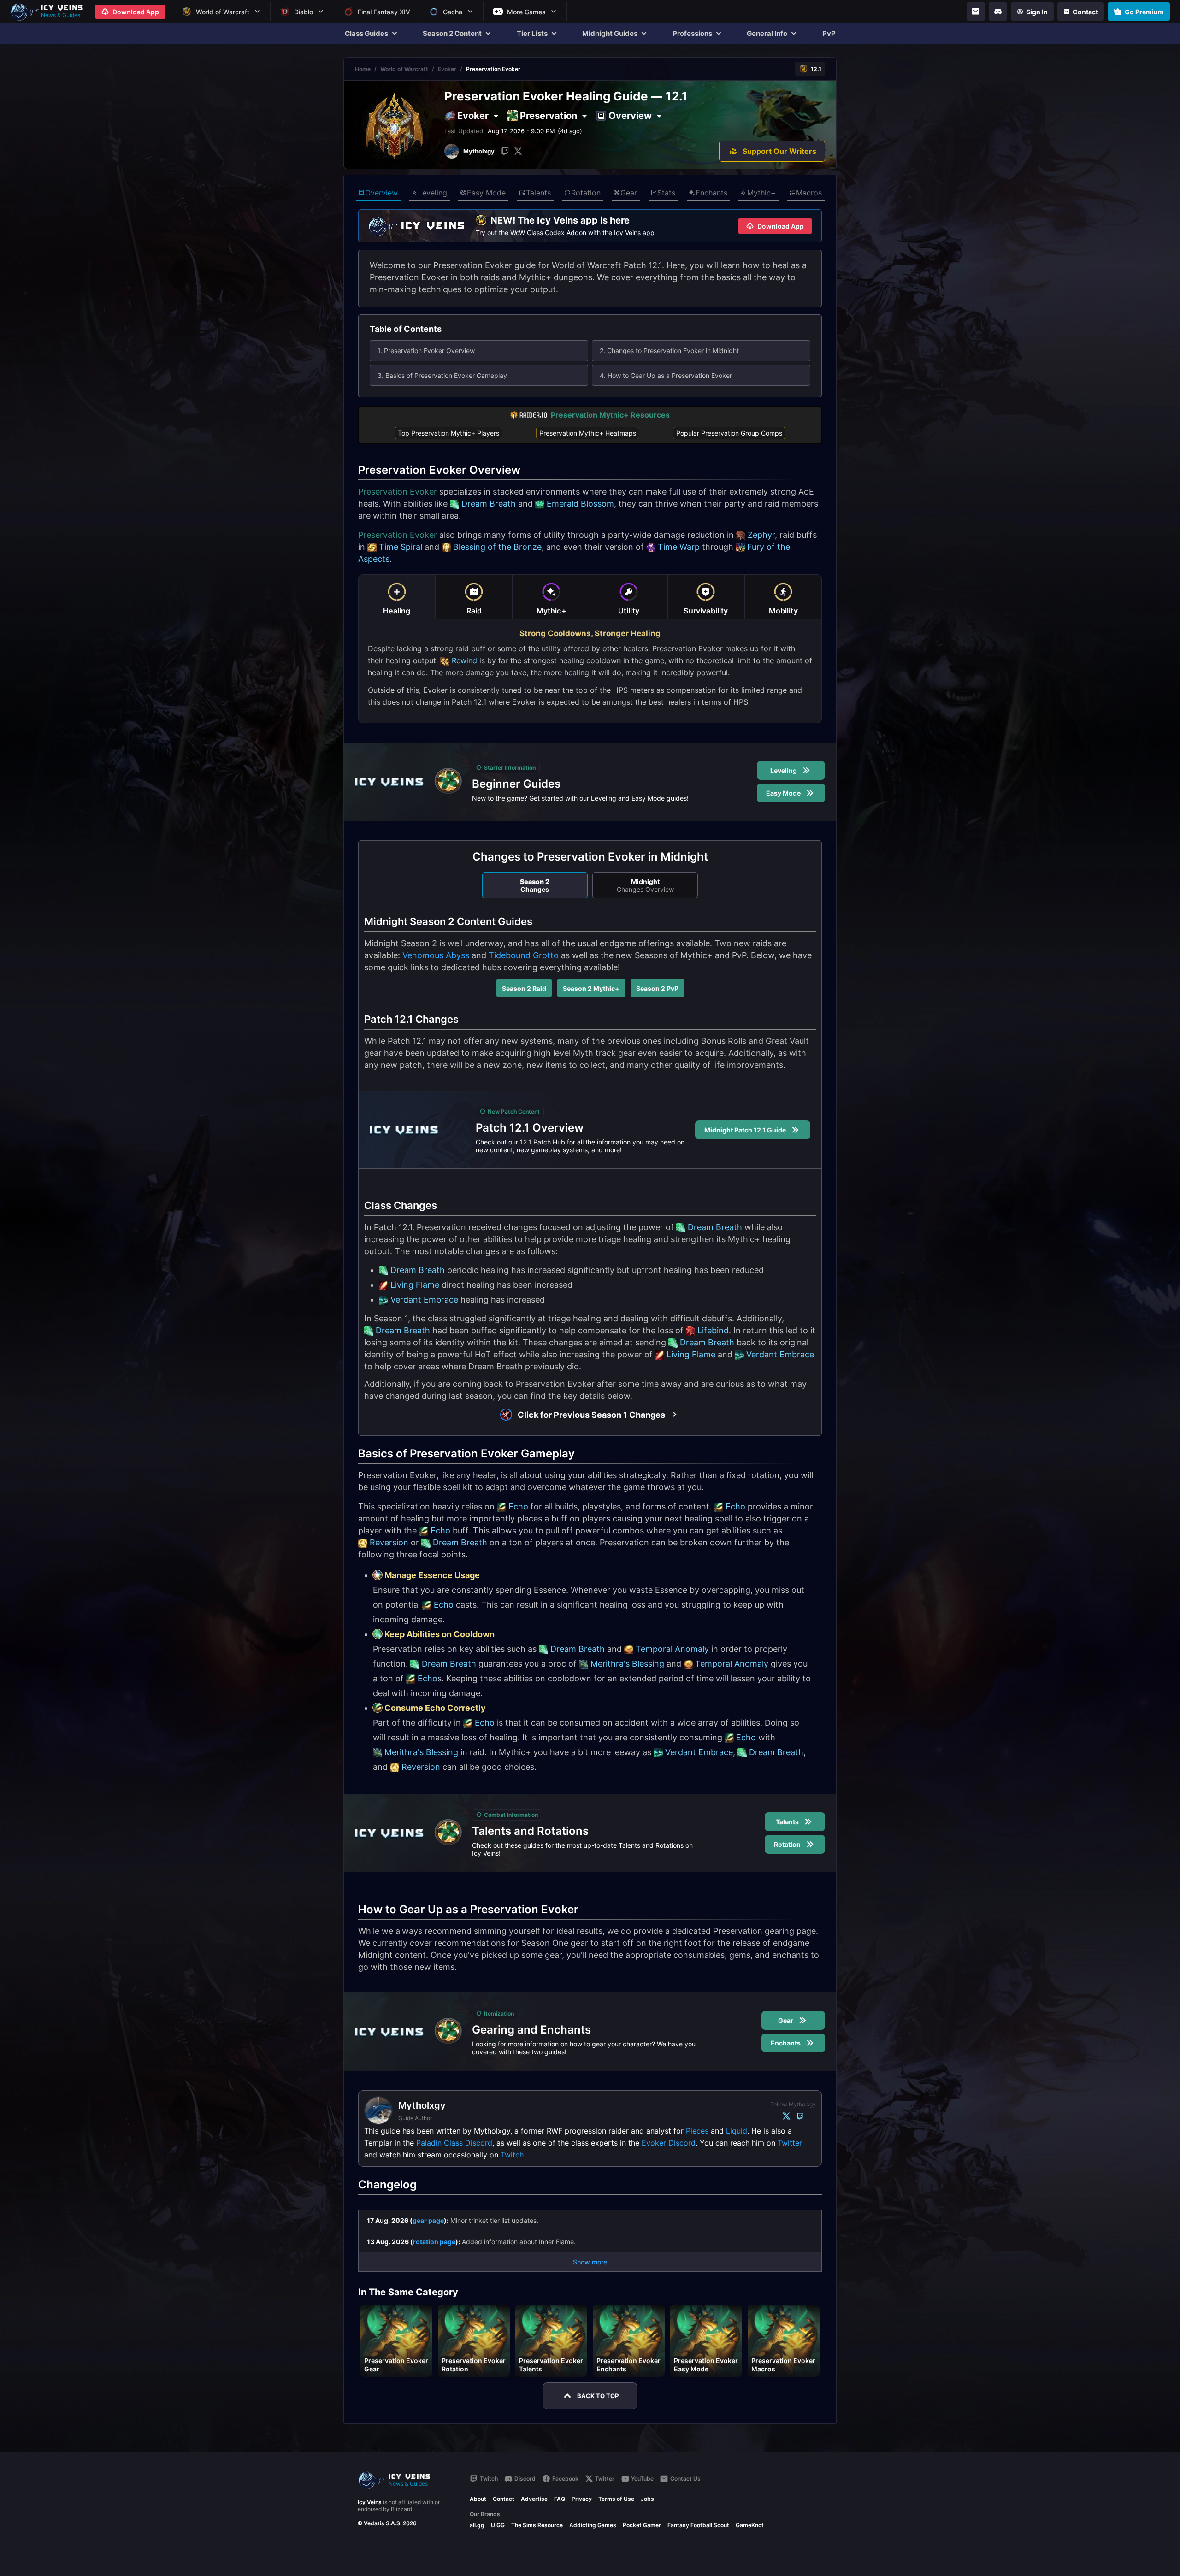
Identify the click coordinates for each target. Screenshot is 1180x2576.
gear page (428, 2220)
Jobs (647, 2499)
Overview (381, 193)
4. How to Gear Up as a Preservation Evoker (666, 375)
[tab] (397, 597)
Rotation (586, 193)
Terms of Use (616, 2499)
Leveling (433, 193)
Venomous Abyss (436, 955)
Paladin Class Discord (454, 2143)
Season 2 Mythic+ (591, 988)
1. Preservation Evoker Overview (426, 351)
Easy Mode (486, 193)
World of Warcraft (404, 69)
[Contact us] (976, 12)
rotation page (434, 2242)
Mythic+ (761, 193)
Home (363, 69)
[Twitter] (518, 151)
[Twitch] (505, 151)
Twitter (790, 2143)
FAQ (560, 2499)
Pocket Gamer (642, 2525)
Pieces (697, 2131)
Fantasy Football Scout (698, 2525)
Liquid (737, 2131)
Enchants (711, 193)
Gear (629, 193)
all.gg (477, 2525)
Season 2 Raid (524, 988)
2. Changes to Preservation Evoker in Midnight (669, 351)
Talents (538, 193)
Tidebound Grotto (524, 955)
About (478, 2499)
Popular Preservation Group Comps (729, 433)
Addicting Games (593, 2525)
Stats (666, 193)
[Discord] (998, 12)
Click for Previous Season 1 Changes (591, 1415)
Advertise (534, 2499)
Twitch (512, 2155)
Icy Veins (370, 2502)
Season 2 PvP (657, 988)
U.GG (498, 2525)
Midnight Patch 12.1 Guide (745, 1130)
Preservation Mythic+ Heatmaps (588, 433)
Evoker (447, 69)
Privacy (582, 2499)
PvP (829, 33)
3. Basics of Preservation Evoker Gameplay (442, 375)
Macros (809, 193)
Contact (504, 2499)
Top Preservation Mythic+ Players (448, 433)
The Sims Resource (537, 2525)
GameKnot (750, 2525)
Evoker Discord (669, 2143)
